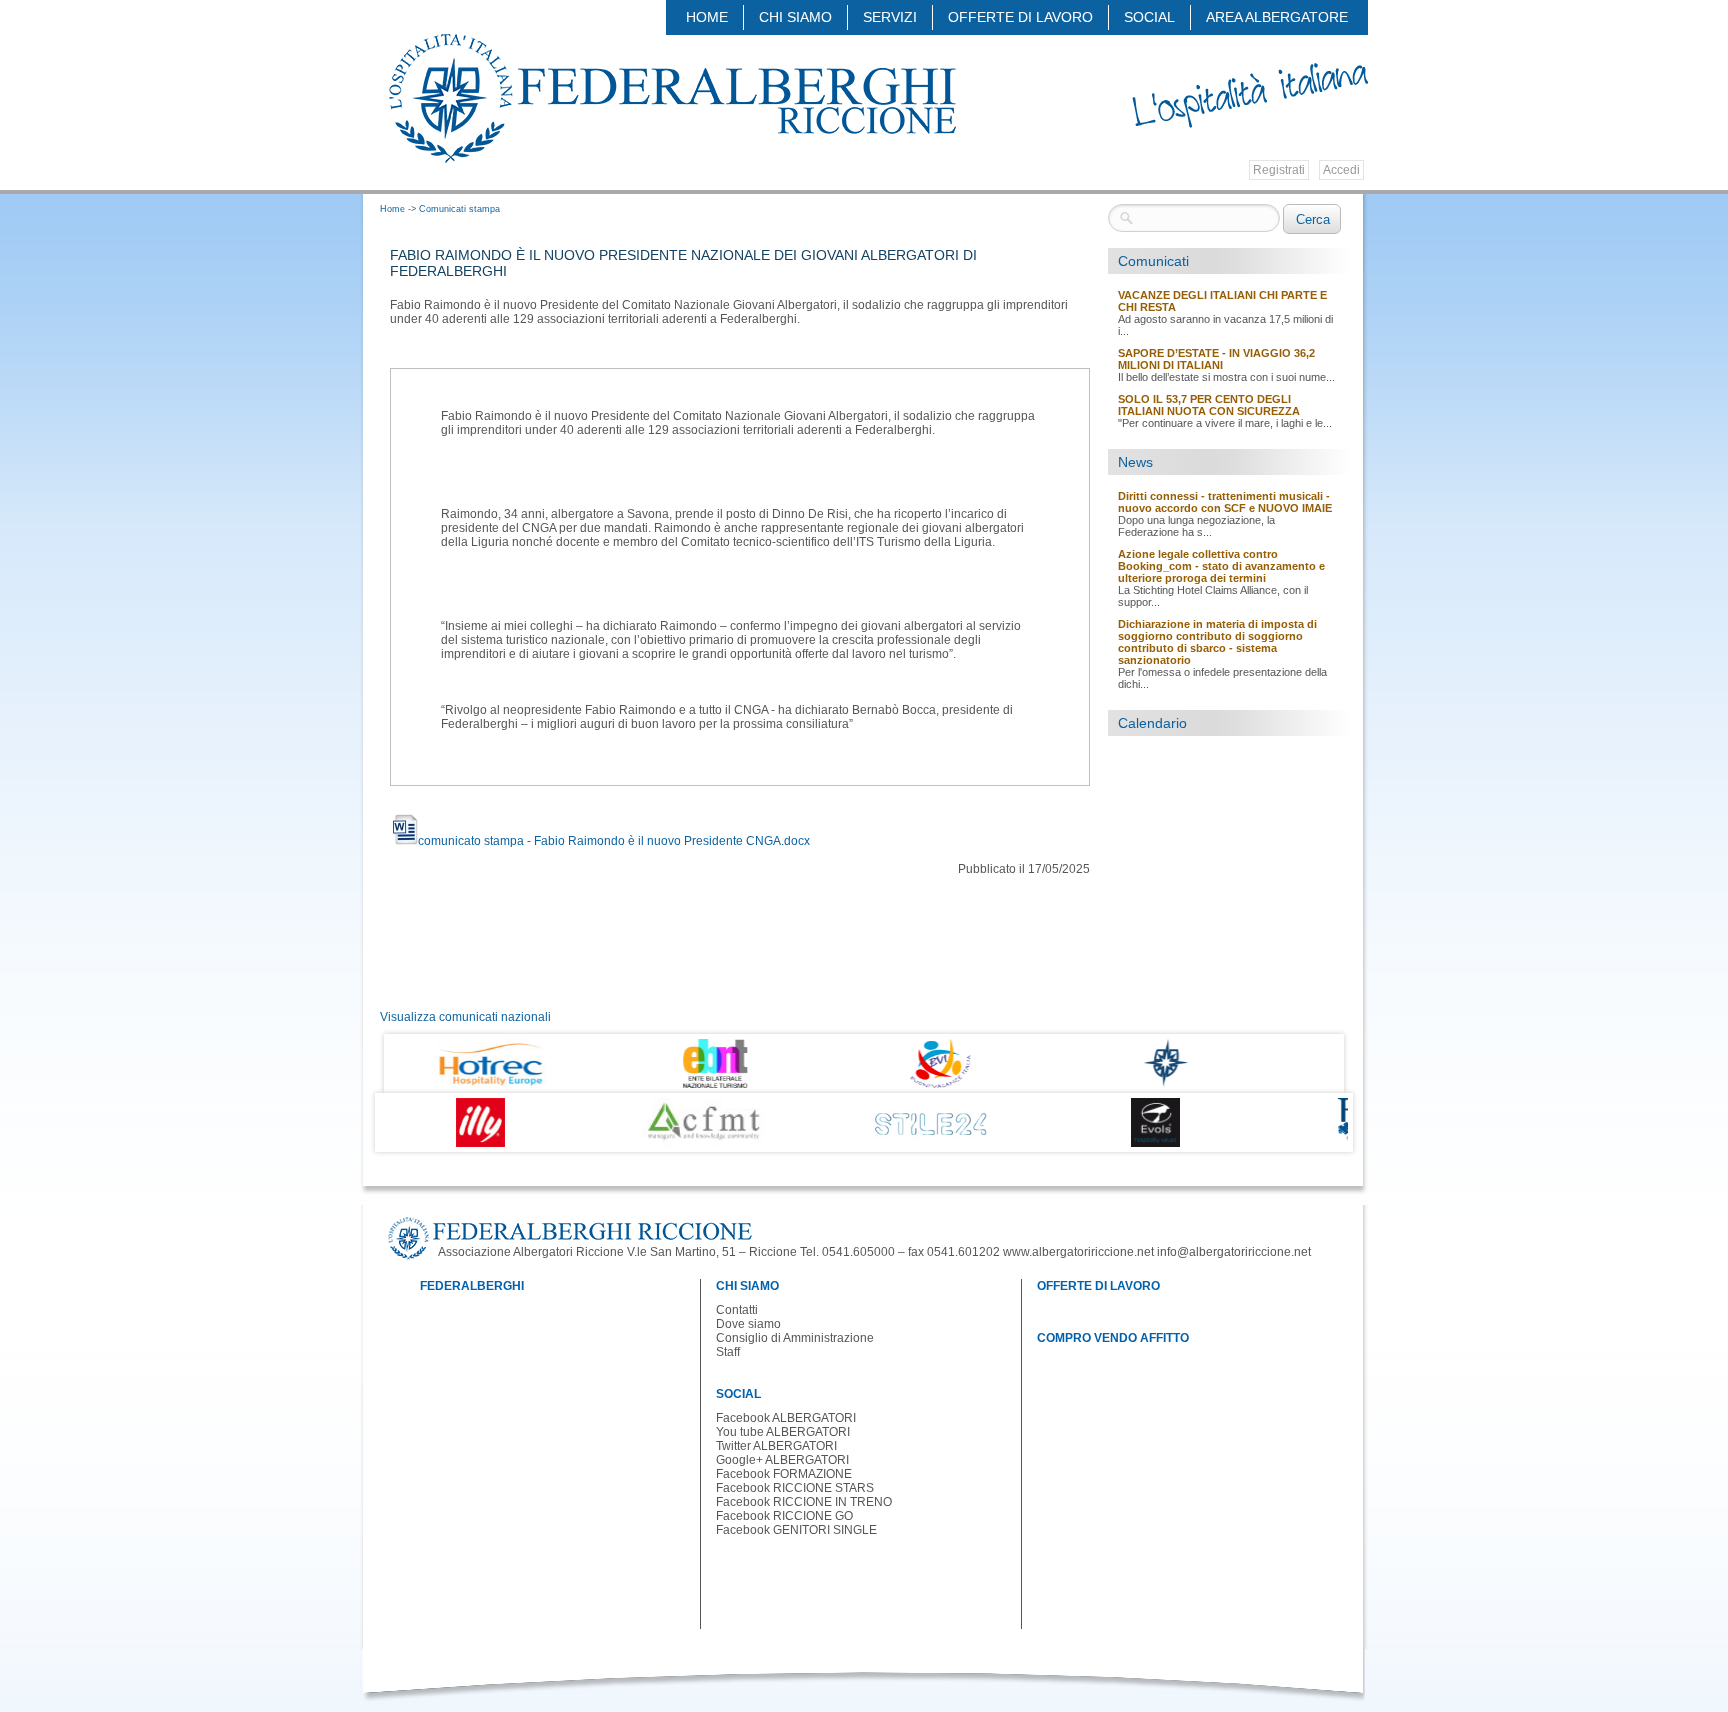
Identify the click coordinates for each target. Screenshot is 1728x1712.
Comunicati (1153, 261)
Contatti (737, 1310)
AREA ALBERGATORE (1277, 17)
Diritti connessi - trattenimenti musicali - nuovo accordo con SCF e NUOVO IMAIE (1225, 502)
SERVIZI (890, 17)
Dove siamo (748, 1324)
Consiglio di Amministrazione (795, 1338)
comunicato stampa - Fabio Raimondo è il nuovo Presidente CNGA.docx (614, 841)
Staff (728, 1352)
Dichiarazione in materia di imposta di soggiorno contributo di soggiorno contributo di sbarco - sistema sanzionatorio (1217, 642)
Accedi (1341, 170)
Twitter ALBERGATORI (776, 1446)
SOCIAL (1149, 17)
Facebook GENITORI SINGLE (796, 1530)
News (1135, 462)
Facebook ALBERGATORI (786, 1418)
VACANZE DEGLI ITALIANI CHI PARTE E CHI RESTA (1222, 301)
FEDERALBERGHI (472, 1286)
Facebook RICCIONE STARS (795, 1488)
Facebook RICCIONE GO (784, 1516)
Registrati (1279, 170)
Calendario (1152, 723)
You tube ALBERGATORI (783, 1432)
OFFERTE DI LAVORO (1020, 17)
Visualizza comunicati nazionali (465, 1017)
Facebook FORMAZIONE (784, 1474)
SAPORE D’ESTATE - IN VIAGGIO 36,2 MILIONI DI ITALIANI (1216, 359)
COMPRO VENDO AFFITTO (1113, 1338)
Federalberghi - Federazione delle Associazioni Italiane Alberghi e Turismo (671, 97)
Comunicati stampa (459, 209)
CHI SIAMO (795, 17)
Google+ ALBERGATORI (782, 1460)
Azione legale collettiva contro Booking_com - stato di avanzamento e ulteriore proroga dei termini (1221, 566)
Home (707, 17)
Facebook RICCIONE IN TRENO (804, 1502)
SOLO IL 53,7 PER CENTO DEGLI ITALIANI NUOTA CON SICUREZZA (1209, 405)
